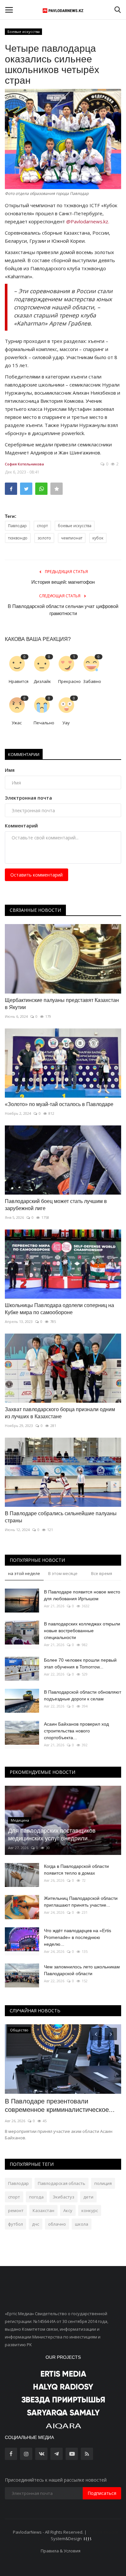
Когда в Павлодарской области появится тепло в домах (76, 1870)
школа (82, 2224)
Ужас (17, 723)
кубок (98, 538)
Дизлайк (42, 681)
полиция (103, 2183)
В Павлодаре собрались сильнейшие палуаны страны (61, 1517)
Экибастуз (63, 2197)
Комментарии (24, 754)
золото (44, 538)
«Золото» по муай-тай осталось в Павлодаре (59, 1104)
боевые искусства (75, 526)
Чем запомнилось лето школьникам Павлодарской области (82, 1970)
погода (36, 2197)
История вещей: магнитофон (63, 582)
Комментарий (21, 826)
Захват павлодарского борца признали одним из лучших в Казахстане (60, 1413)
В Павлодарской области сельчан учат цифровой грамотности (63, 610)
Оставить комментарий (37, 875)
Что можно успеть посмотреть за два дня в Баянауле (60, 2105)
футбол (16, 2224)
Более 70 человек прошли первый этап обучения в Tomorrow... (80, 1663)
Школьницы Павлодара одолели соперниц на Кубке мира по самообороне (59, 1309)
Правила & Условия (61, 2551)
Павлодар (17, 526)
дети (88, 2197)
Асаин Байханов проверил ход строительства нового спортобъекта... (76, 1731)
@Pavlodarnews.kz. (88, 221)
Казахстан (43, 2210)
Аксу (68, 2210)
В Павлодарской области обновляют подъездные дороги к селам (83, 1695)
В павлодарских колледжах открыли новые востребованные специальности (82, 1631)
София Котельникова (24, 464)
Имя (10, 770)
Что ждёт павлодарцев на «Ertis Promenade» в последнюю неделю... (78, 1937)
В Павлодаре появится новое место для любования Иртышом (82, 1595)
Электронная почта (28, 798)
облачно (57, 2224)
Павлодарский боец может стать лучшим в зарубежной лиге (56, 1205)
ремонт (16, 2210)
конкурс (90, 2210)
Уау (66, 723)
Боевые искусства (24, 32)
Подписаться (102, 2493)
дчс (36, 2224)
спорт (42, 526)
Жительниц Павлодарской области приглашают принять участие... (81, 1902)
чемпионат (72, 538)
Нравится (19, 681)
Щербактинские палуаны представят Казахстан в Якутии (62, 1004)
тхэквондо (18, 538)
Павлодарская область (62, 2183)
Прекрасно (68, 681)
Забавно (92, 681)
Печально (43, 723)
